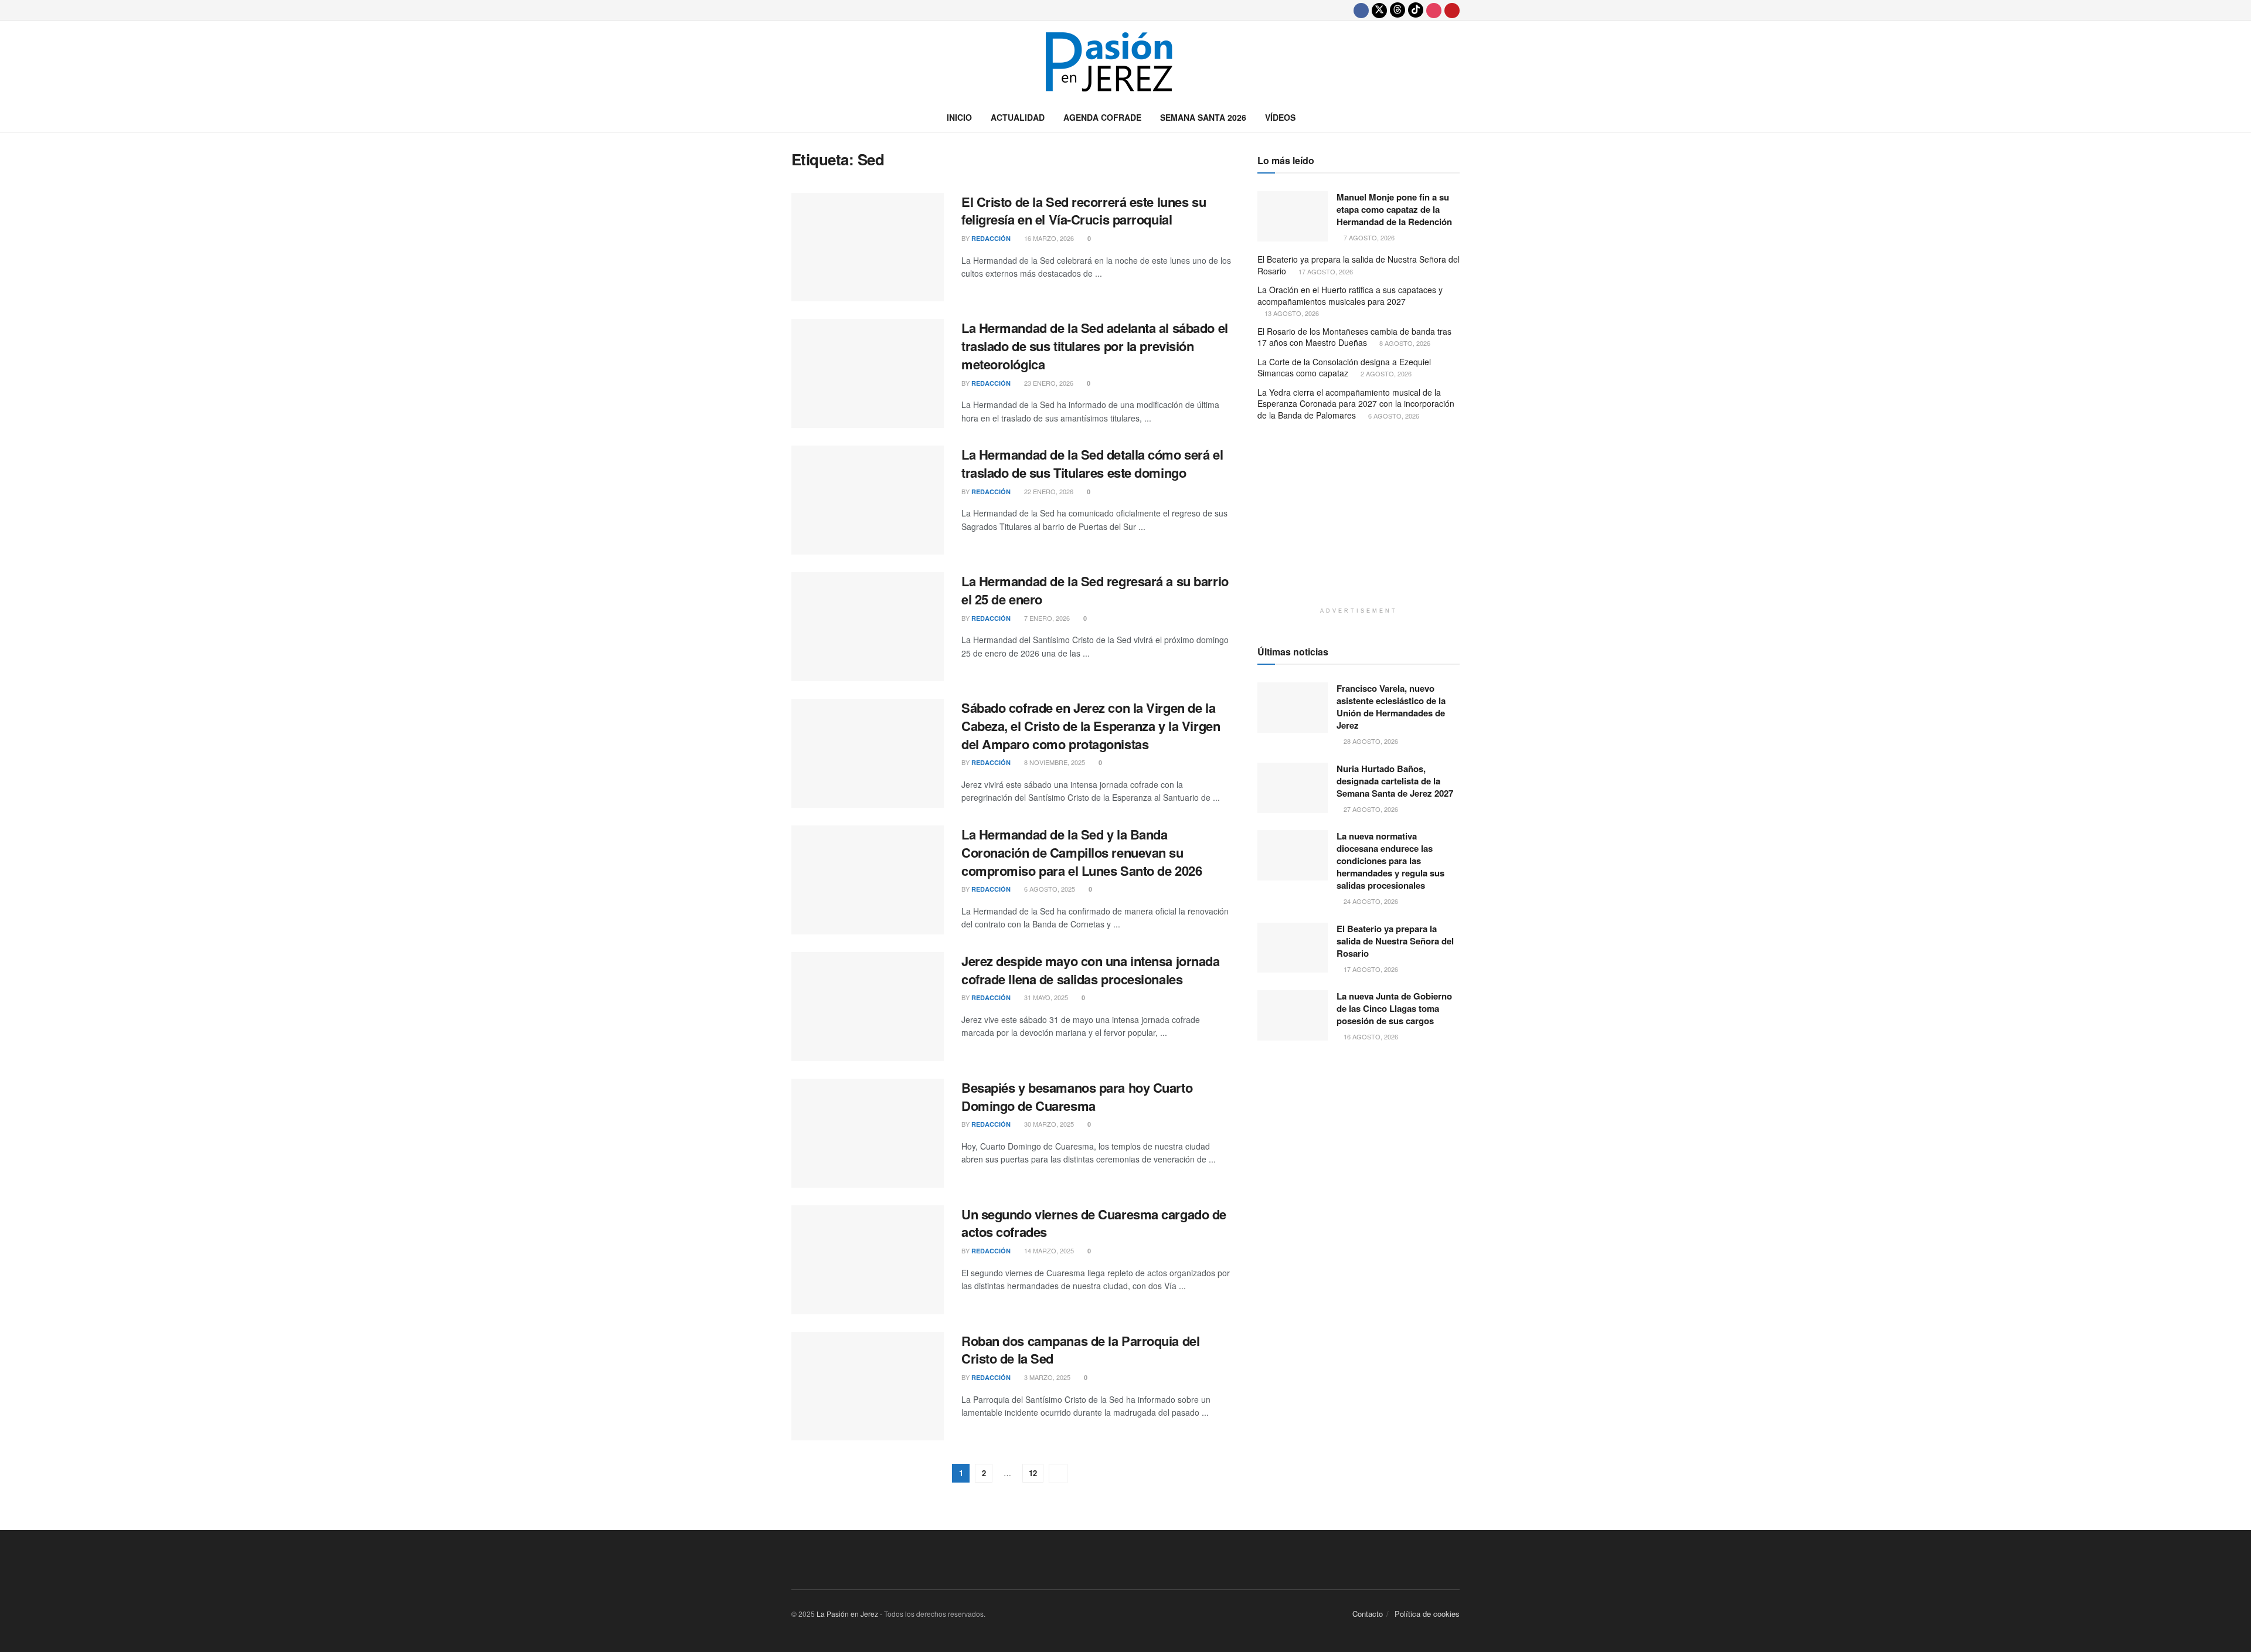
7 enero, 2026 (1046, 618)
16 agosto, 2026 (1370, 1036)
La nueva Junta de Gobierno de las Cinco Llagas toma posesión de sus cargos (1394, 1008)
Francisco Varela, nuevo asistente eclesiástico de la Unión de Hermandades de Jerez (1391, 707)
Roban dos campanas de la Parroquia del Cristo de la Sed (1080, 1350)
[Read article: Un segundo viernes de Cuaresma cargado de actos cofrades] (868, 1260)
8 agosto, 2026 (1404, 343)
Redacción (991, 238)
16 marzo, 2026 (1048, 238)
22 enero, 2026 (1048, 491)
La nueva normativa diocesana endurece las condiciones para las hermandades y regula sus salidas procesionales (1390, 861)
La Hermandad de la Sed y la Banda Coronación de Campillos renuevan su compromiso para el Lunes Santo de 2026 (1082, 852)
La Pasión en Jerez (847, 1614)
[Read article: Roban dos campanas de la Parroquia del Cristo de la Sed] (868, 1386)
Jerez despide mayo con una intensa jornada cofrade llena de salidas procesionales (1091, 970)
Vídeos (1280, 117)
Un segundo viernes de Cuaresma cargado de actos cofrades (1094, 1223)
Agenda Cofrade (1102, 117)
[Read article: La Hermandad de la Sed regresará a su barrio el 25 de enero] (868, 627)
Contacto (1368, 1614)
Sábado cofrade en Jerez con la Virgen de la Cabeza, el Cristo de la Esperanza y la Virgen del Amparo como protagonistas (1091, 726)
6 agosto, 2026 (1393, 416)
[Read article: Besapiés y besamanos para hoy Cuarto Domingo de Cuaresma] (868, 1133)
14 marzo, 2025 (1048, 1250)
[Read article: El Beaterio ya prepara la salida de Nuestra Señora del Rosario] (1293, 948)
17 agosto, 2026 (1325, 271)
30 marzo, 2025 (1048, 1124)
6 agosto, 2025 (1049, 889)
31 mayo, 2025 (1045, 997)
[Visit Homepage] (1125, 62)
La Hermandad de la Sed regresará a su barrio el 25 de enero (1095, 590)
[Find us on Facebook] (1361, 10)
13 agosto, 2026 (1291, 313)
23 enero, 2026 (1048, 383)
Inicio (959, 117)
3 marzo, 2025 (1046, 1377)
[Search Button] (1455, 117)
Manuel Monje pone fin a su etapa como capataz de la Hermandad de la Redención (1394, 209)
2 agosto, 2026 (1385, 373)
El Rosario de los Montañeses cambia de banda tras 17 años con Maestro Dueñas (1354, 337)
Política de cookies (1427, 1614)
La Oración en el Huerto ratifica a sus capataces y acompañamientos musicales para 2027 (1350, 295)
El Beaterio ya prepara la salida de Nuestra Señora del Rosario (1359, 265)
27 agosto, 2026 (1370, 809)
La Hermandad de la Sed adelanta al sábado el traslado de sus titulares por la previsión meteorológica (1095, 346)
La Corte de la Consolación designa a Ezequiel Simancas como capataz (1344, 368)
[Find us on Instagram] (1434, 10)
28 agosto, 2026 (1370, 741)
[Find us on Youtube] (1452, 10)
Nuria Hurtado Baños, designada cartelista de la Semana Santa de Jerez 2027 (1395, 781)
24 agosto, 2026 (1370, 901)
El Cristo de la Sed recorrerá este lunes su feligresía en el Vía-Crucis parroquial (1084, 211)
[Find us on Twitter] (1379, 10)
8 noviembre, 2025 (1054, 762)
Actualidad (1018, 117)
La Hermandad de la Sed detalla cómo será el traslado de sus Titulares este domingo (1092, 463)
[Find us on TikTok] (1416, 10)
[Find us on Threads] (1397, 10)
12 (1033, 1473)
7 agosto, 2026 (1368, 237)
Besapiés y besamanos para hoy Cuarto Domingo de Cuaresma (1077, 1097)
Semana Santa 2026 (1203, 117)
